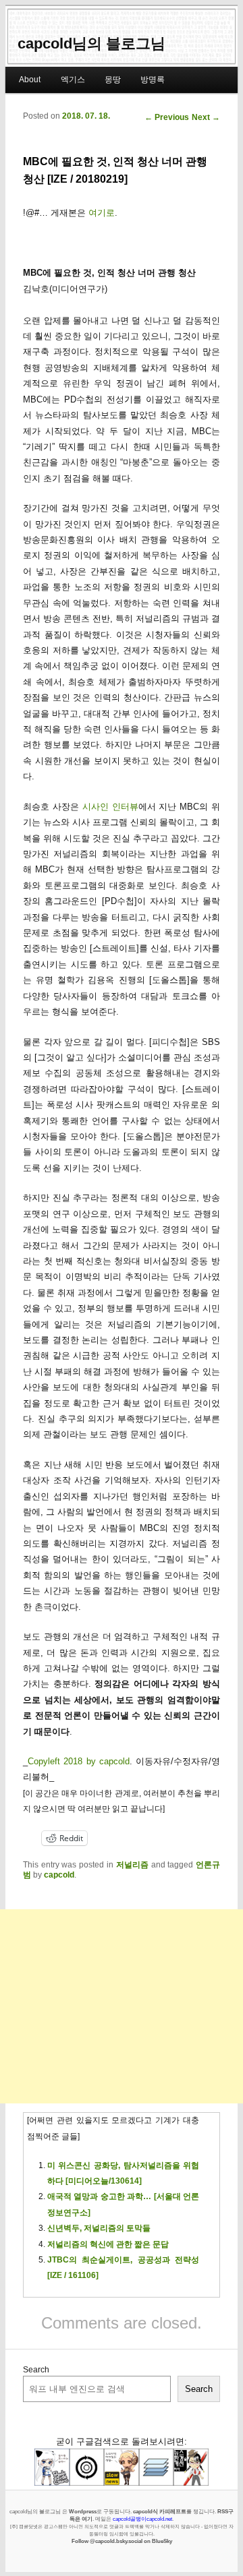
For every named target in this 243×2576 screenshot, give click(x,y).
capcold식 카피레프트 (160, 2511)
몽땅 (113, 80)
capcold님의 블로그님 (91, 43)
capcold (59, 1875)
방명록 (153, 80)
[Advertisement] (122, 2006)
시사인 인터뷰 (110, 807)
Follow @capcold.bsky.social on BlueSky (122, 2541)
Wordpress (83, 2511)
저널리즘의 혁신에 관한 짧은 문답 (108, 2244)
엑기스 (73, 80)
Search (36, 2370)
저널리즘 (132, 1865)
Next (206, 117)
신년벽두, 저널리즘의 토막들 (99, 2228)
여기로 (102, 213)
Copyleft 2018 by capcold (79, 1761)
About (30, 80)
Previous (167, 117)
